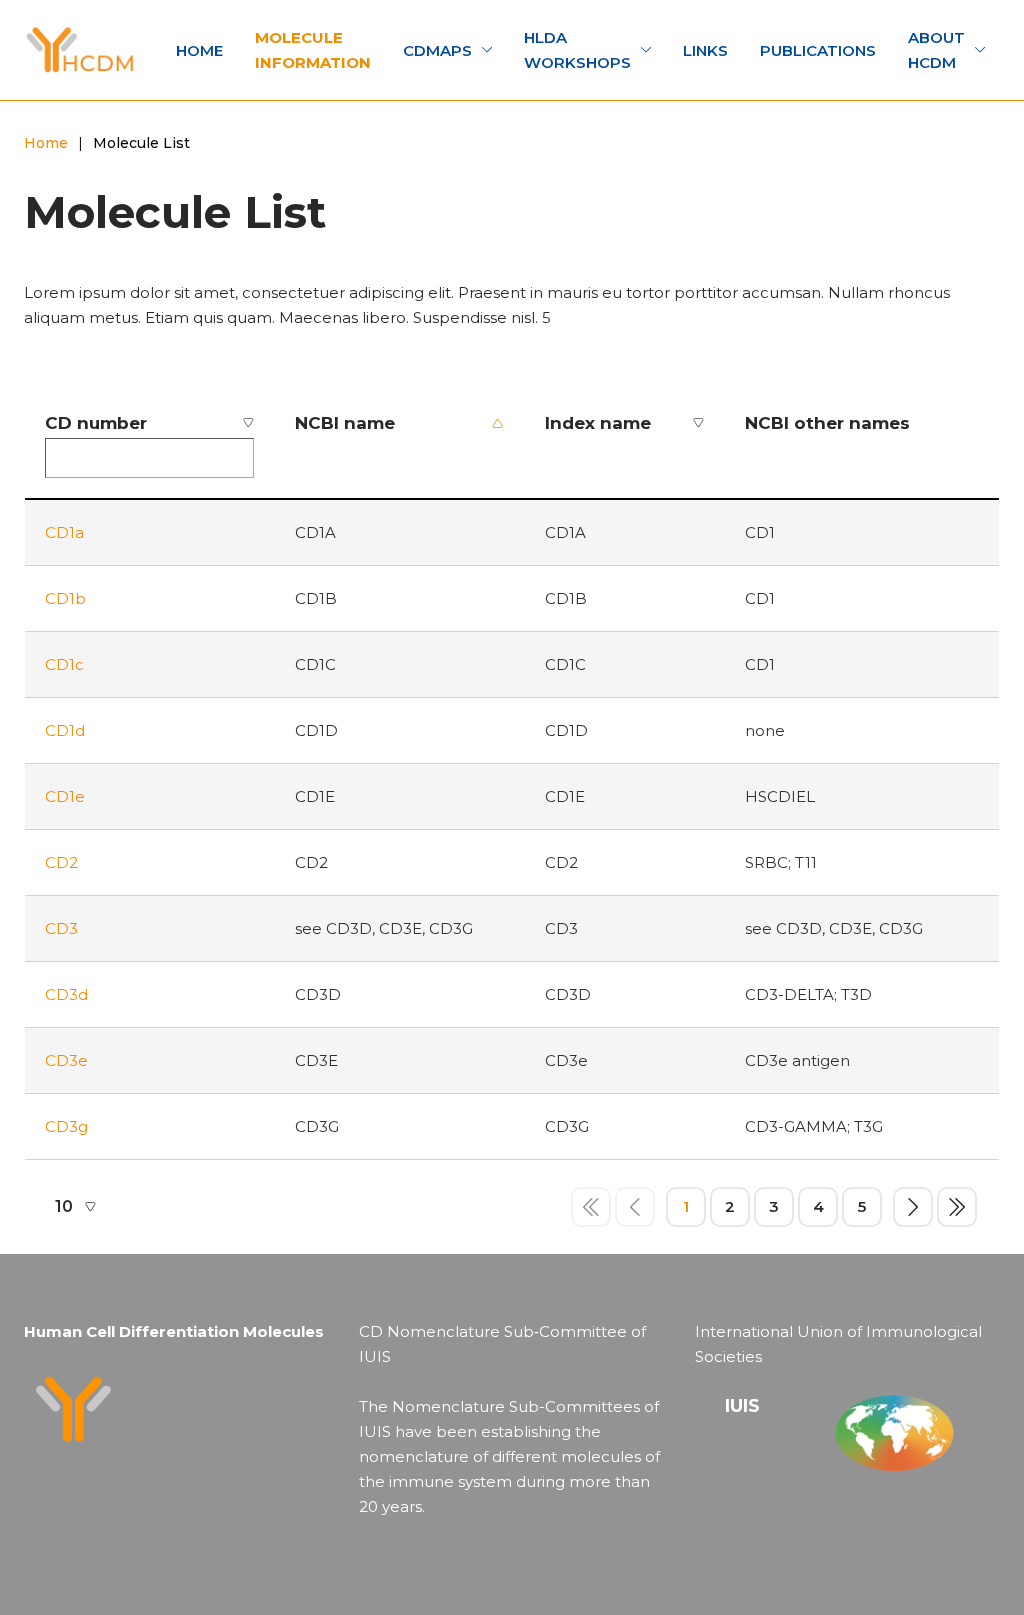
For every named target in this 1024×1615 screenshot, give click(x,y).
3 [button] (774, 1206)
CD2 (61, 862)
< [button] (635, 1207)
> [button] (913, 1207)
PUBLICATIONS (818, 50)
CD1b (65, 598)
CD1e (65, 796)
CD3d (66, 994)
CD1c (64, 664)
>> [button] (957, 1207)
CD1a (64, 532)
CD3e (66, 1060)
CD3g (66, 1126)
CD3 (61, 928)
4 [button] (818, 1206)
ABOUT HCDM (936, 50)
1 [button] (686, 1206)
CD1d (65, 730)
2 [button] (730, 1206)
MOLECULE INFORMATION (313, 50)
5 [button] (862, 1206)
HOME (199, 50)
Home (46, 143)
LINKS (705, 50)
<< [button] (591, 1207)
